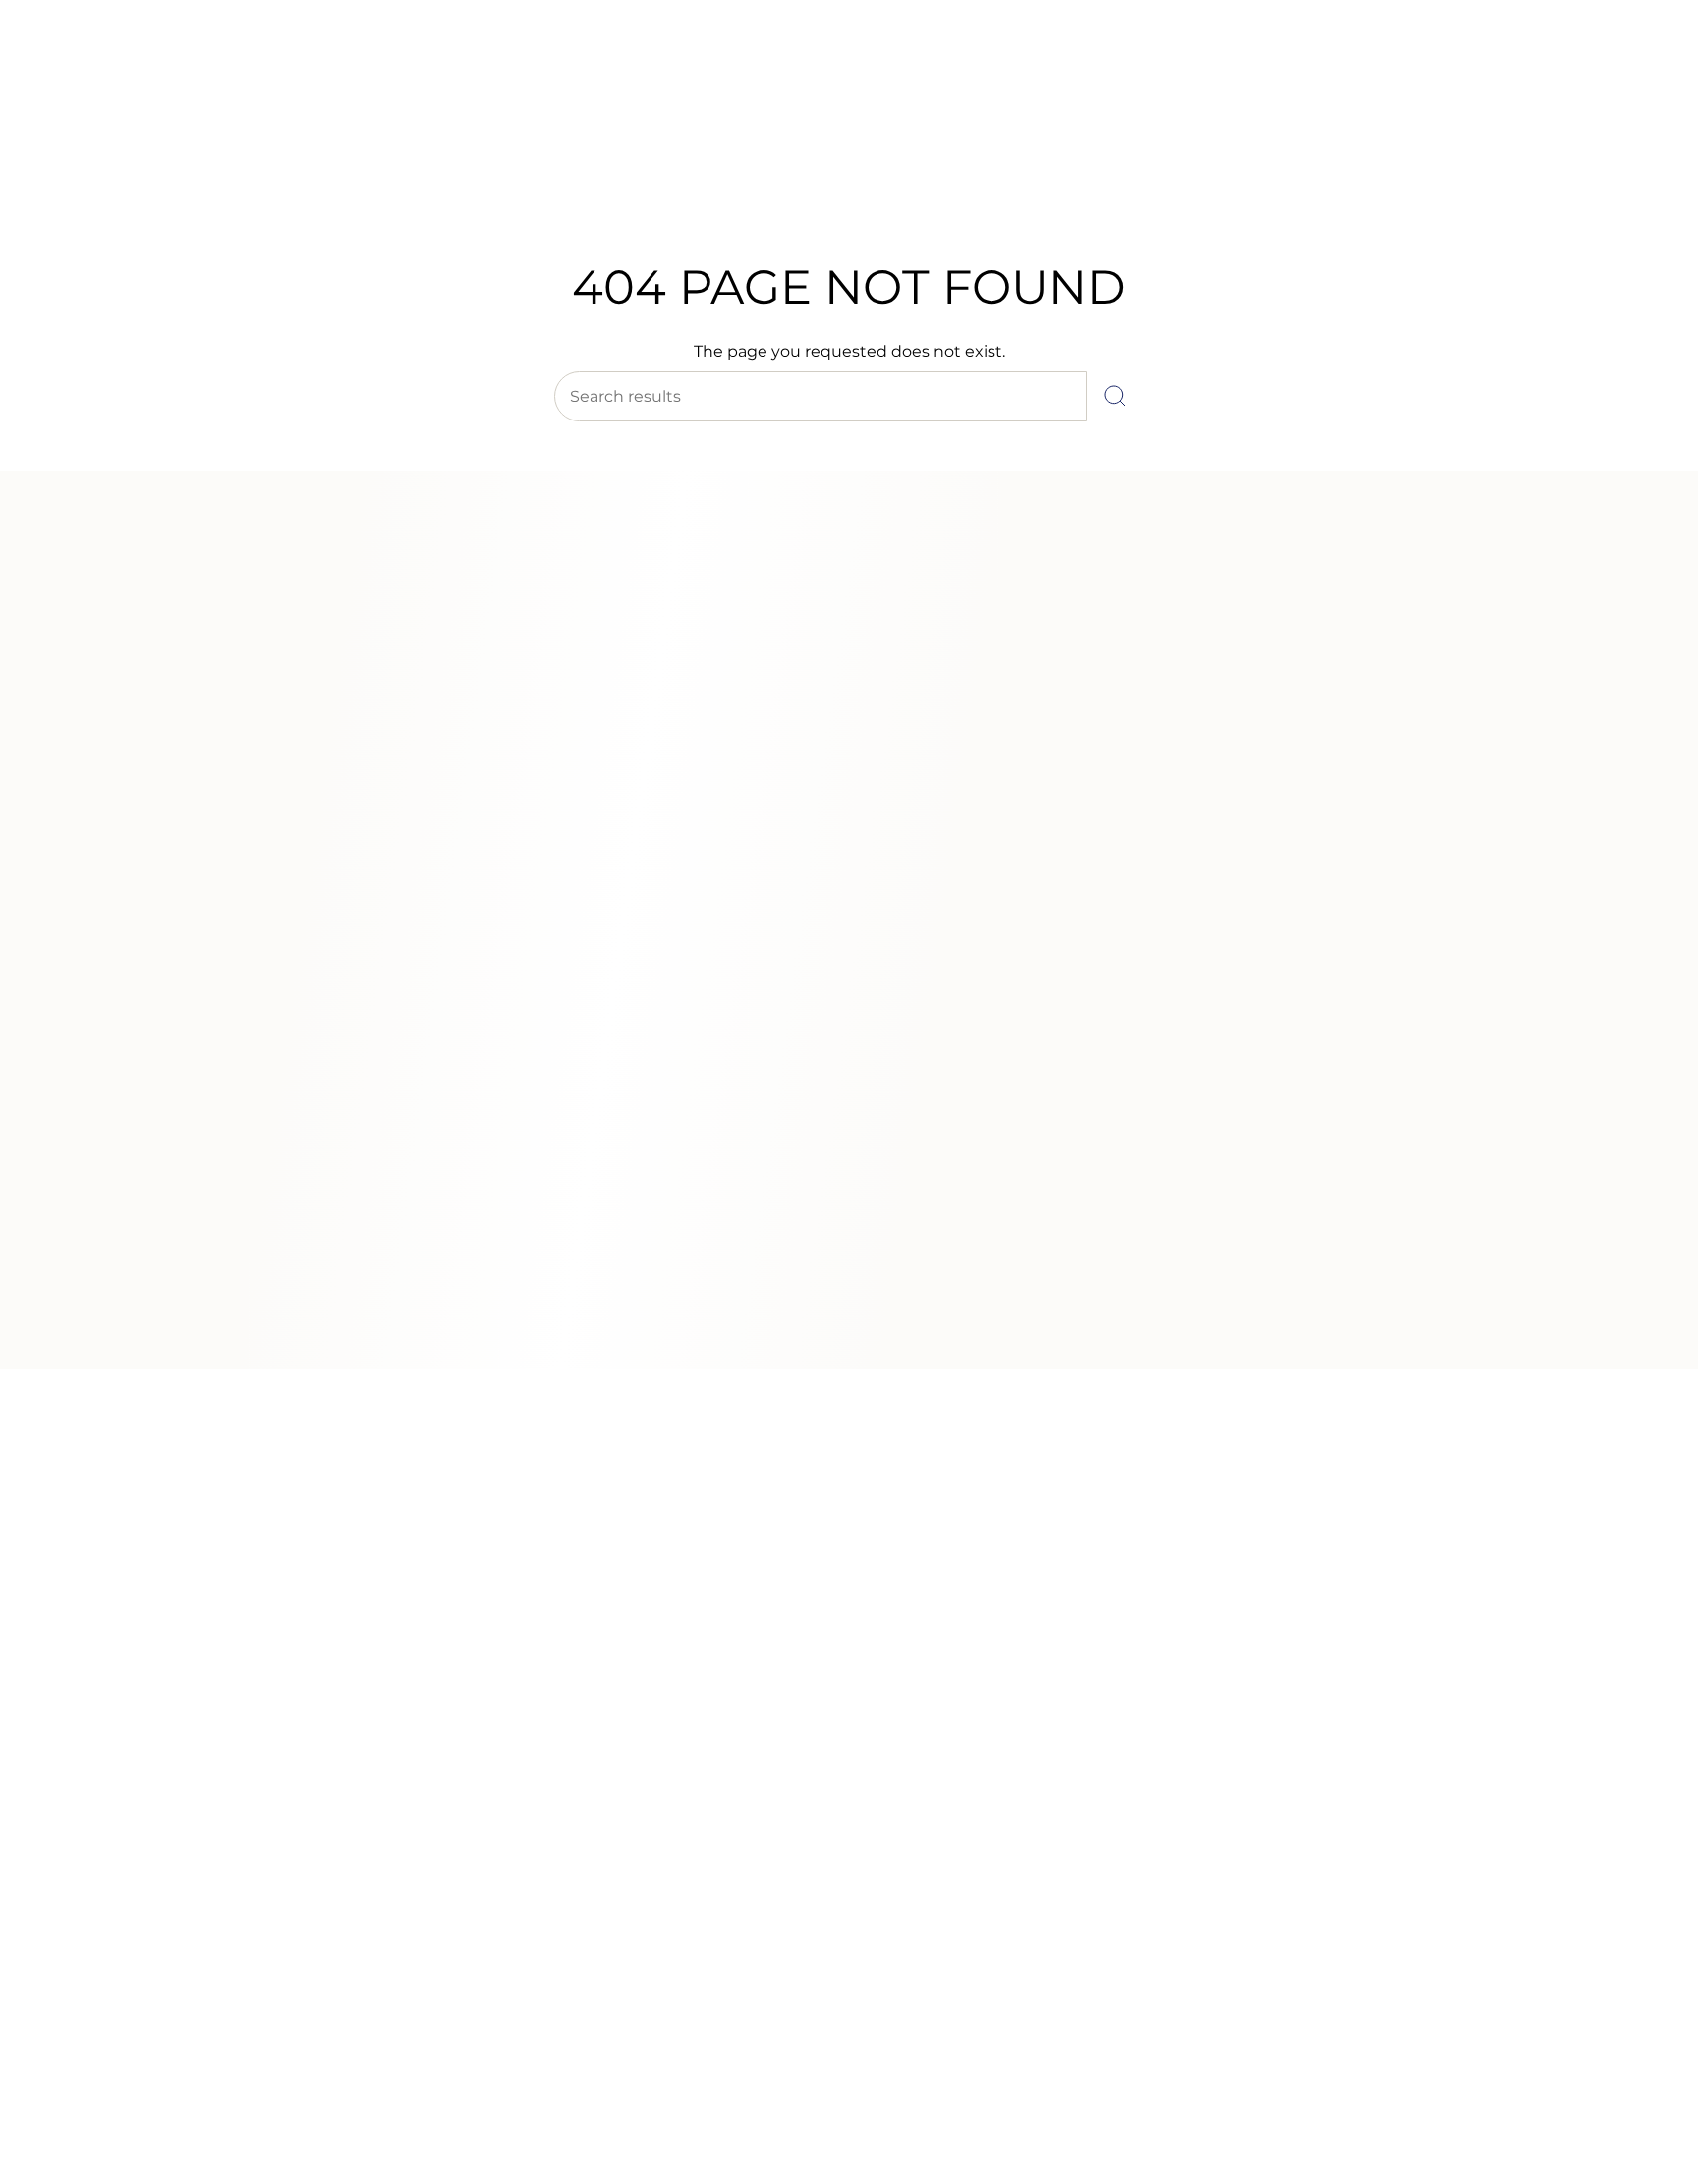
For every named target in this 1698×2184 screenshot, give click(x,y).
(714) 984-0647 (99, 68)
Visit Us (187, 68)
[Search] (1115, 396)
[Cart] (1637, 138)
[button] (538, 184)
